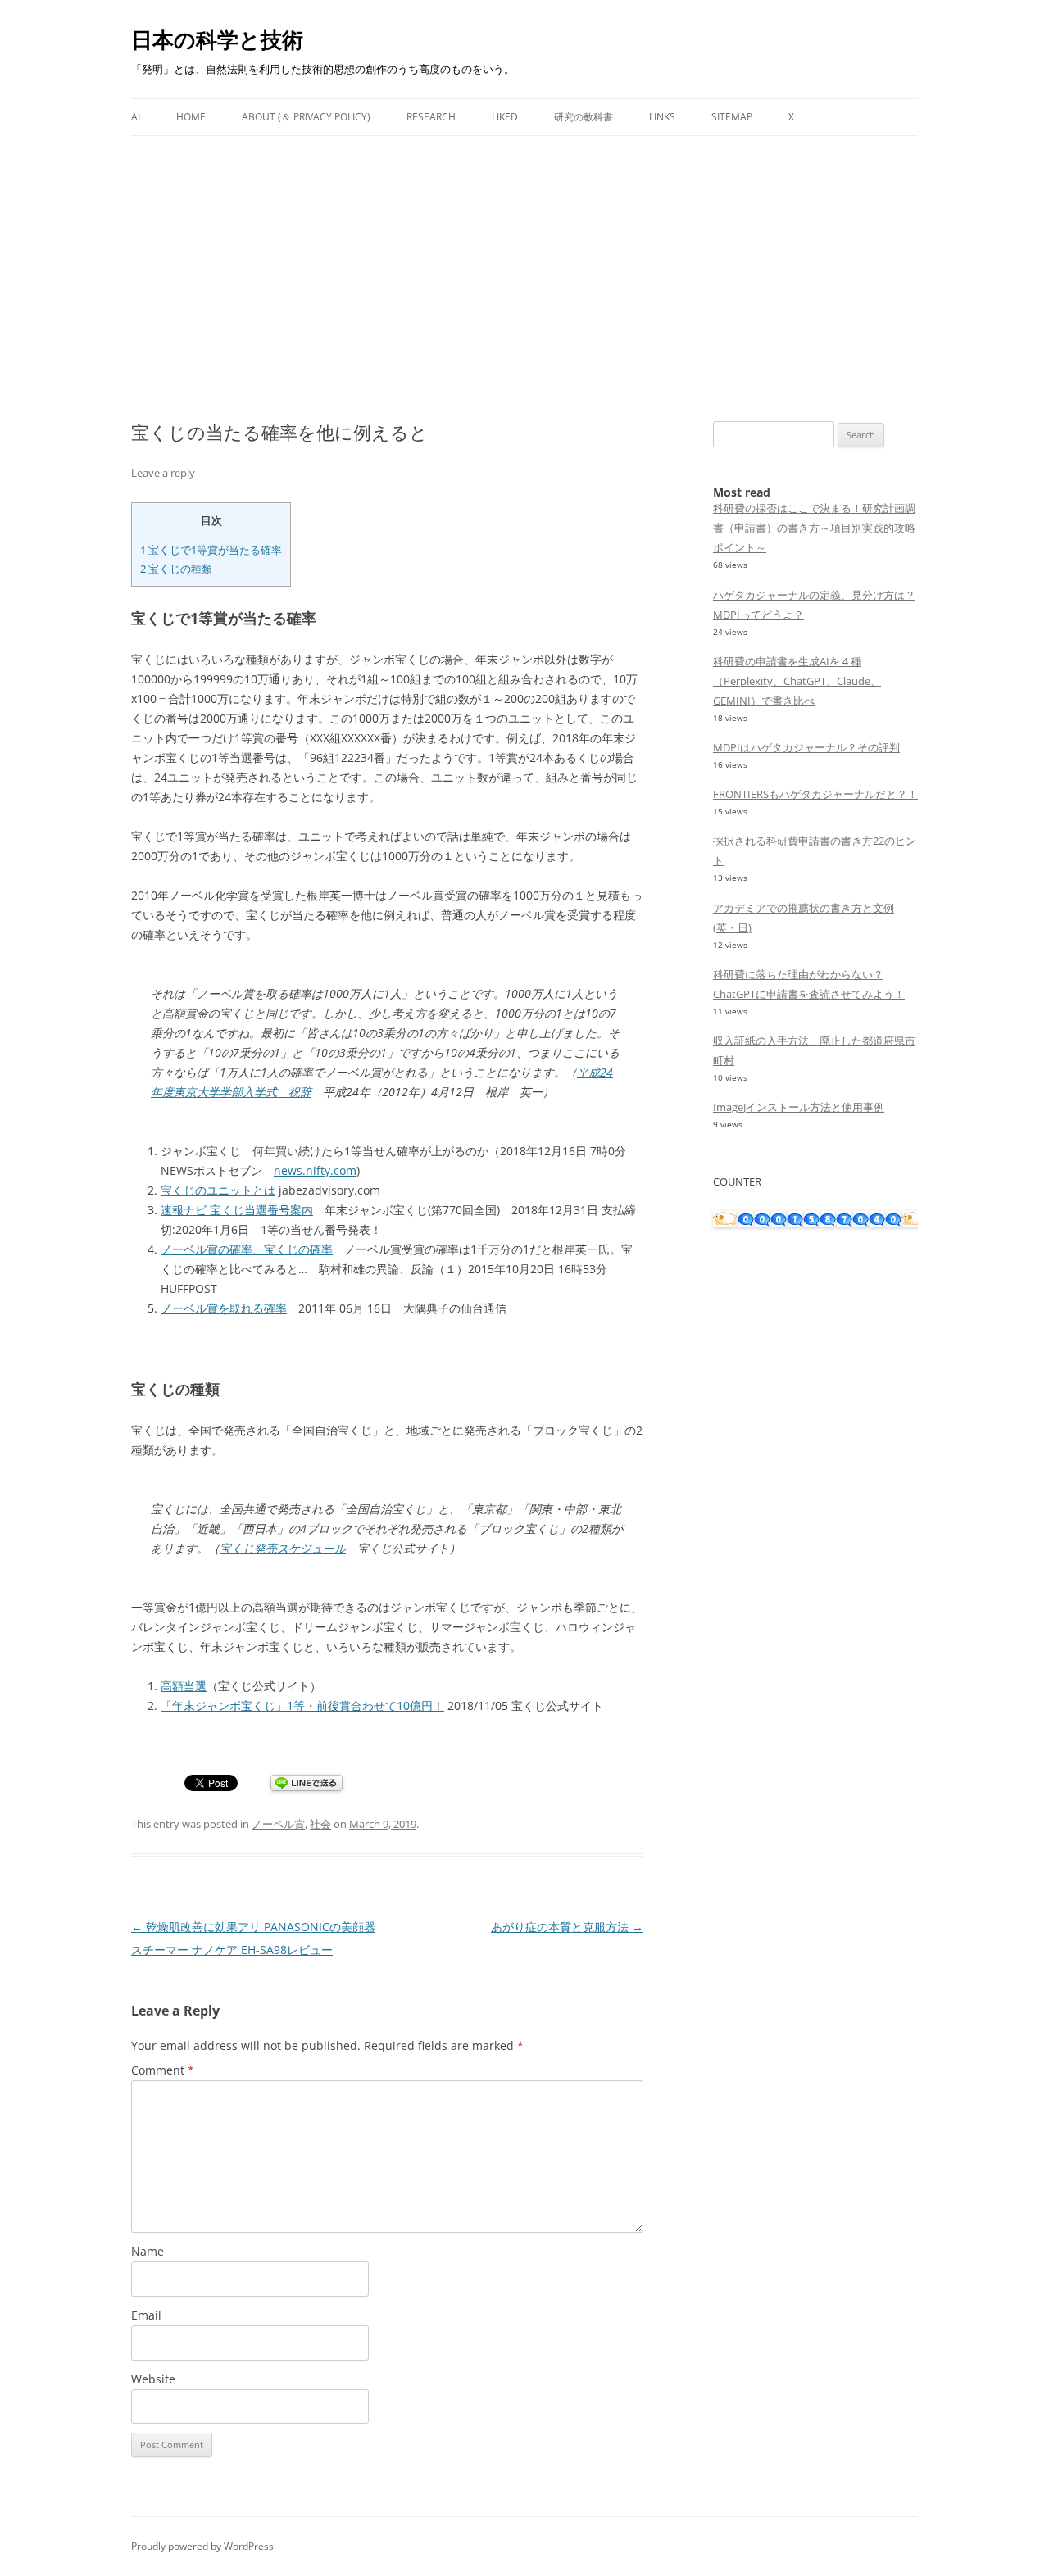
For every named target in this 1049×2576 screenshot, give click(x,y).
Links (662, 117)
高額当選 (184, 1686)
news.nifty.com (315, 1170)
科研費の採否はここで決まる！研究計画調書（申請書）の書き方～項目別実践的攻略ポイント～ (814, 528)
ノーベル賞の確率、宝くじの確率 (247, 1249)
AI (136, 117)
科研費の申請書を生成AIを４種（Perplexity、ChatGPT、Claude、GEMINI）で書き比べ (797, 681)
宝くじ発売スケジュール (283, 1548)
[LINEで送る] (307, 1784)
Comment (163, 2070)
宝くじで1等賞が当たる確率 (211, 550)
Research (431, 117)
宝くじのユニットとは (218, 1190)
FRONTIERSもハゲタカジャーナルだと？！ (815, 794)
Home (191, 117)
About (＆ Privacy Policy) (306, 117)
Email (146, 2315)
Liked (505, 117)
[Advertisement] (524, 259)
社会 (320, 1824)
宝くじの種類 (176, 569)
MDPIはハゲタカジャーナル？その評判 (806, 747)
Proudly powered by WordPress (202, 2546)
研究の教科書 (584, 117)
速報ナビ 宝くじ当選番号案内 (237, 1210)
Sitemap (732, 117)
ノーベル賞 (278, 1824)
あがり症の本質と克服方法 (567, 1927)
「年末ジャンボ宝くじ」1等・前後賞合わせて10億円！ (302, 1705)
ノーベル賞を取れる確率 (224, 1308)
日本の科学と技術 (217, 39)
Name (148, 2251)
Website (153, 2379)
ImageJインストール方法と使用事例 (799, 1107)
